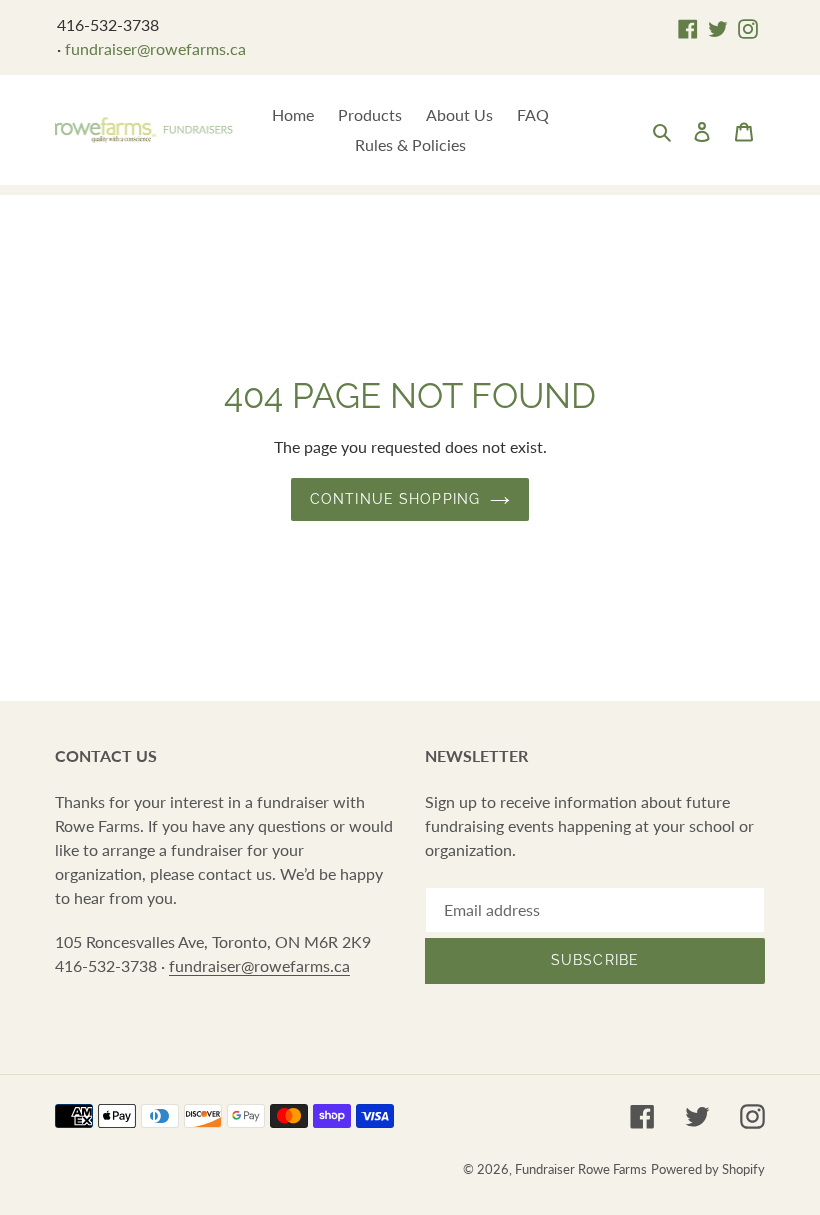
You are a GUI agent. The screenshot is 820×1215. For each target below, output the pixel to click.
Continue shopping (395, 499)
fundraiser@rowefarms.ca (155, 48)
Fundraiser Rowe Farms (581, 1169)
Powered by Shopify (708, 1169)
